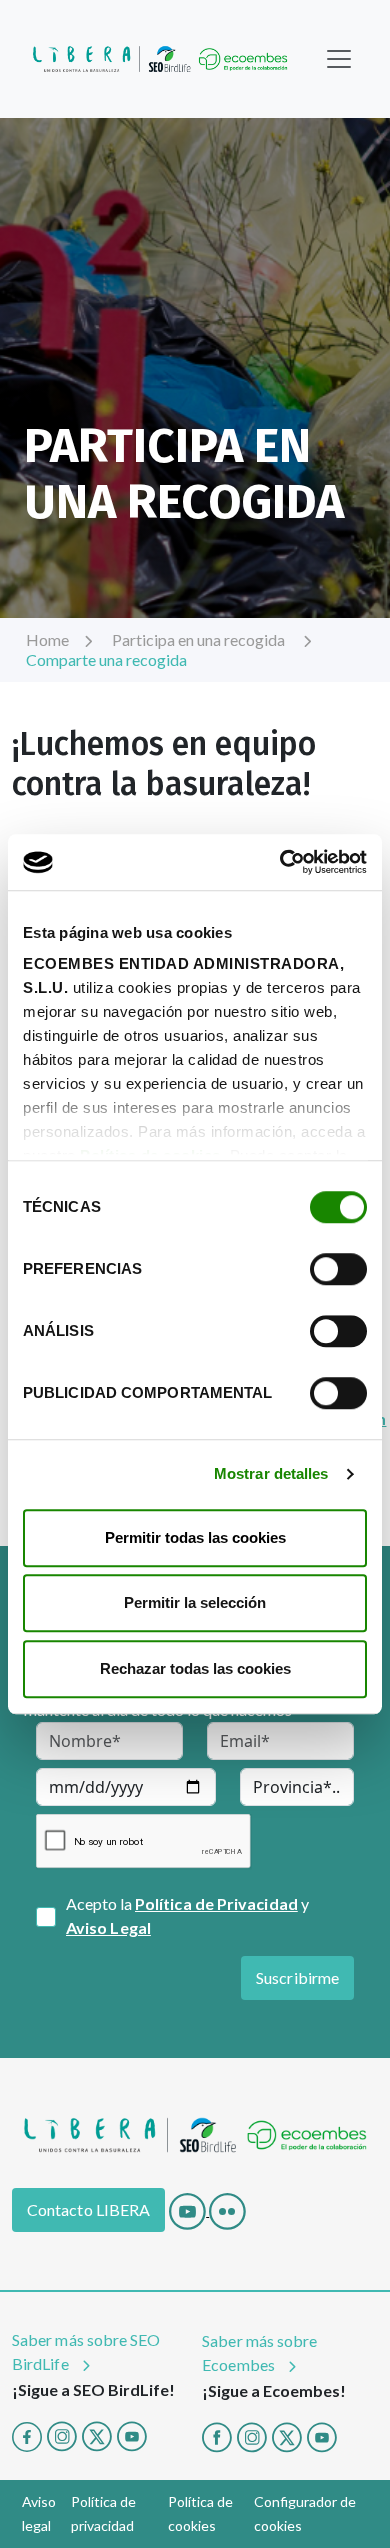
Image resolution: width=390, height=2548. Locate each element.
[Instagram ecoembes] (252, 2434)
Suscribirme (297, 1977)
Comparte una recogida (106, 659)
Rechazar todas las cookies (195, 1668)
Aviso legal (39, 2513)
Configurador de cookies (305, 2513)
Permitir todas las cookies (195, 1537)
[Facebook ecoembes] (217, 2434)
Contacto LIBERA (88, 2209)
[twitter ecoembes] (287, 2434)
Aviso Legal (108, 1927)
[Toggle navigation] (339, 59)
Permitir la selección (195, 1602)
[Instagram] (62, 2434)
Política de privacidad (103, 2513)
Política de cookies (200, 2513)
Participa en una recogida (200, 639)
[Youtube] (189, 2209)
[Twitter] (97, 2434)
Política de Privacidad (216, 1903)
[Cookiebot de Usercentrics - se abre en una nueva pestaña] (280, 862)
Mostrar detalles (271, 1473)
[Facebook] (27, 2434)
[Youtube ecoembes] (322, 2434)
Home (47, 639)
